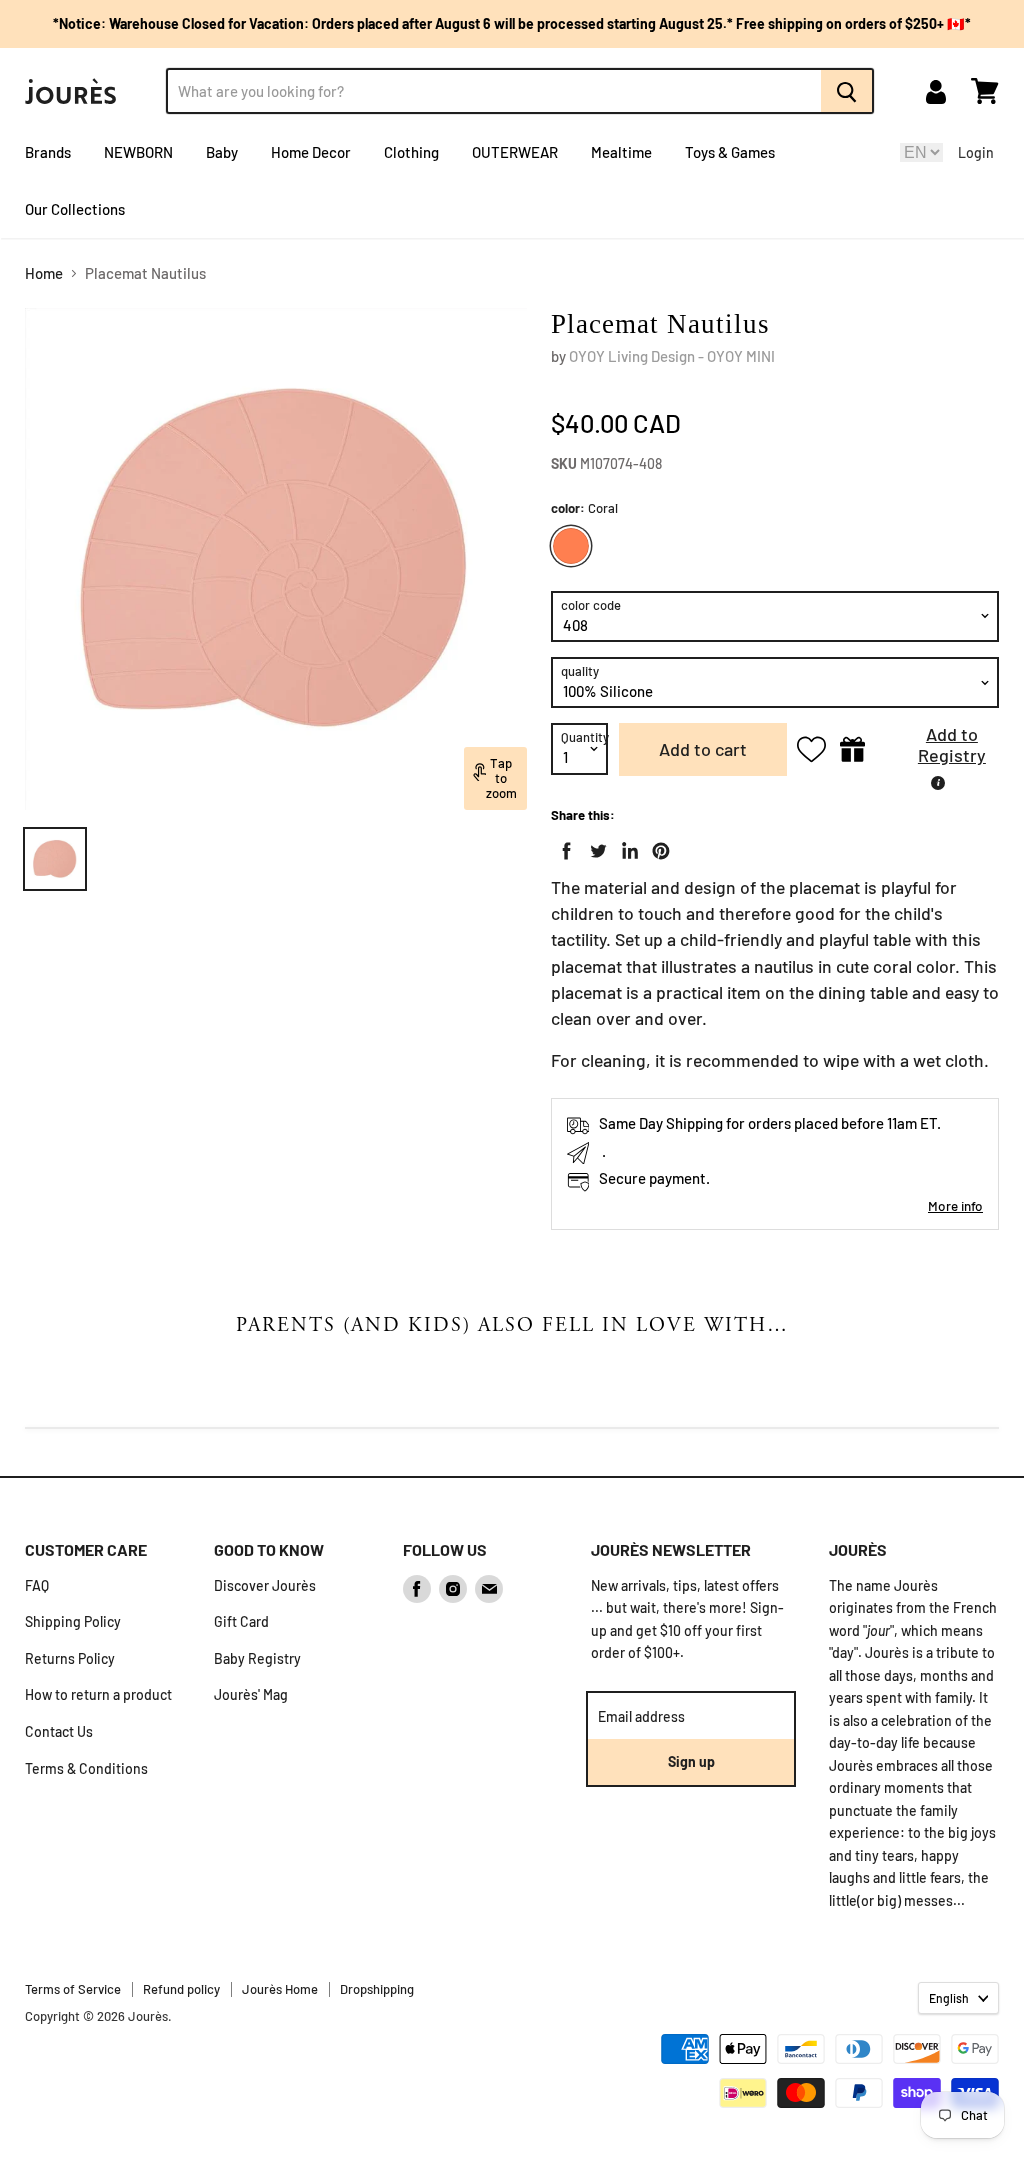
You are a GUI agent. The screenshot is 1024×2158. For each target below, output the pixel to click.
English (949, 1998)
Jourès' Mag (251, 1694)
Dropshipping (377, 1989)
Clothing (411, 152)
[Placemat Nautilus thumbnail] (55, 859)
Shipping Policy (73, 1621)
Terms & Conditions (86, 1768)
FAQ (37, 1585)
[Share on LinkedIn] (626, 847)
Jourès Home (280, 1989)
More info (955, 1205)
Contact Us (59, 1731)
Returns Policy (70, 1658)
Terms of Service (73, 1989)
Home (44, 273)
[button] (937, 749)
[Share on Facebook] (563, 847)
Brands (48, 152)
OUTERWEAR (515, 152)
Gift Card (241, 1621)
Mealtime (621, 152)
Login (976, 152)
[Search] (847, 91)
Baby (222, 152)
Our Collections (75, 209)
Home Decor (311, 152)
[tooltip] (938, 783)
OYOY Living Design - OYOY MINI (672, 356)
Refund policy (181, 1989)
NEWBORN (138, 152)
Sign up (691, 1761)
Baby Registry (257, 1658)
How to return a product (98, 1694)
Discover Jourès (265, 1585)
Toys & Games (730, 152)
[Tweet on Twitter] (594, 847)
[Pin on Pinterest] (657, 847)
